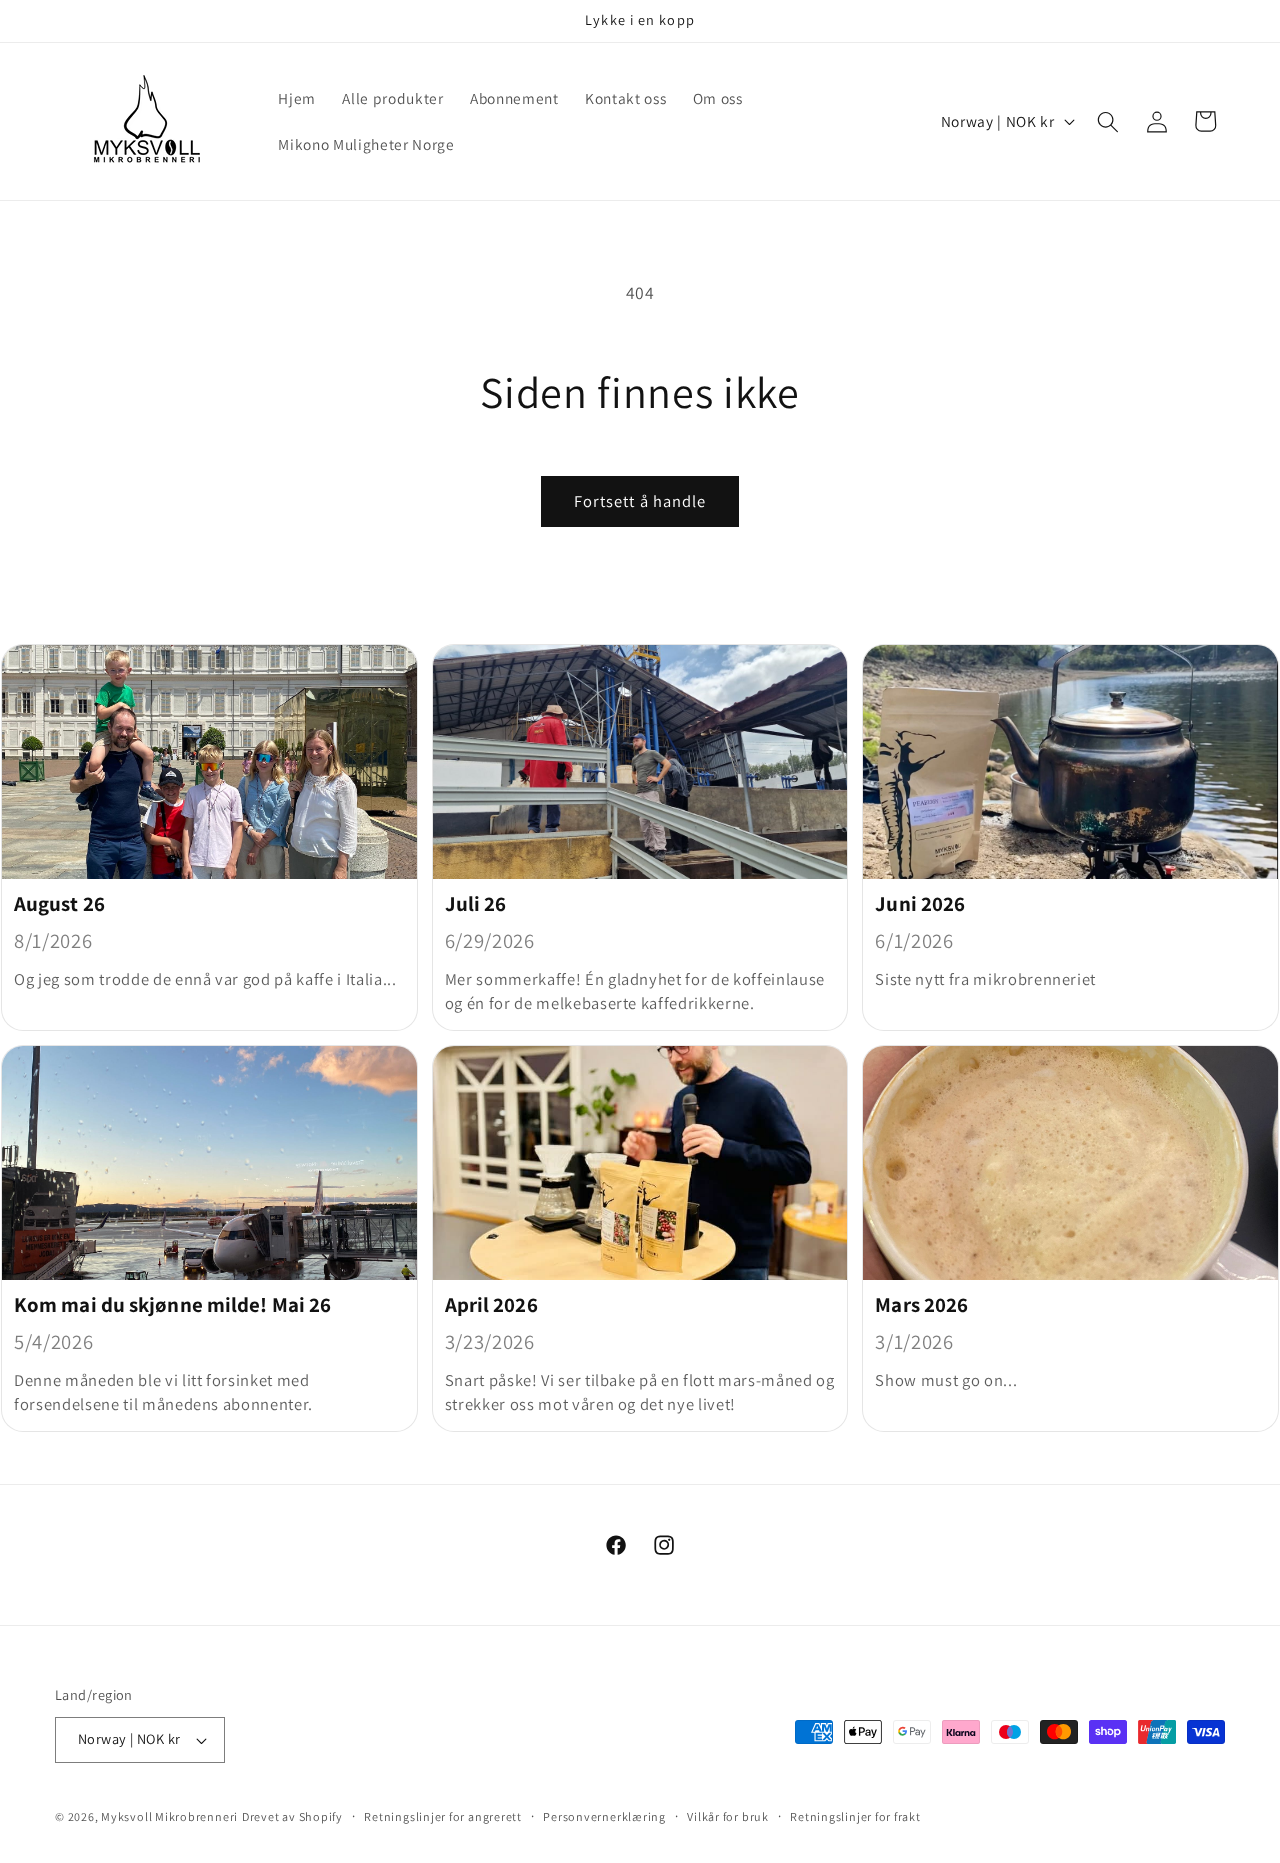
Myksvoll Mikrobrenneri (169, 1816)
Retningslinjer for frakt (855, 1816)
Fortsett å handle (640, 501)
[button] (1108, 121)
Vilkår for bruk (728, 1816)
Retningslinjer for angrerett (443, 1816)
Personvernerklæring (604, 1816)
